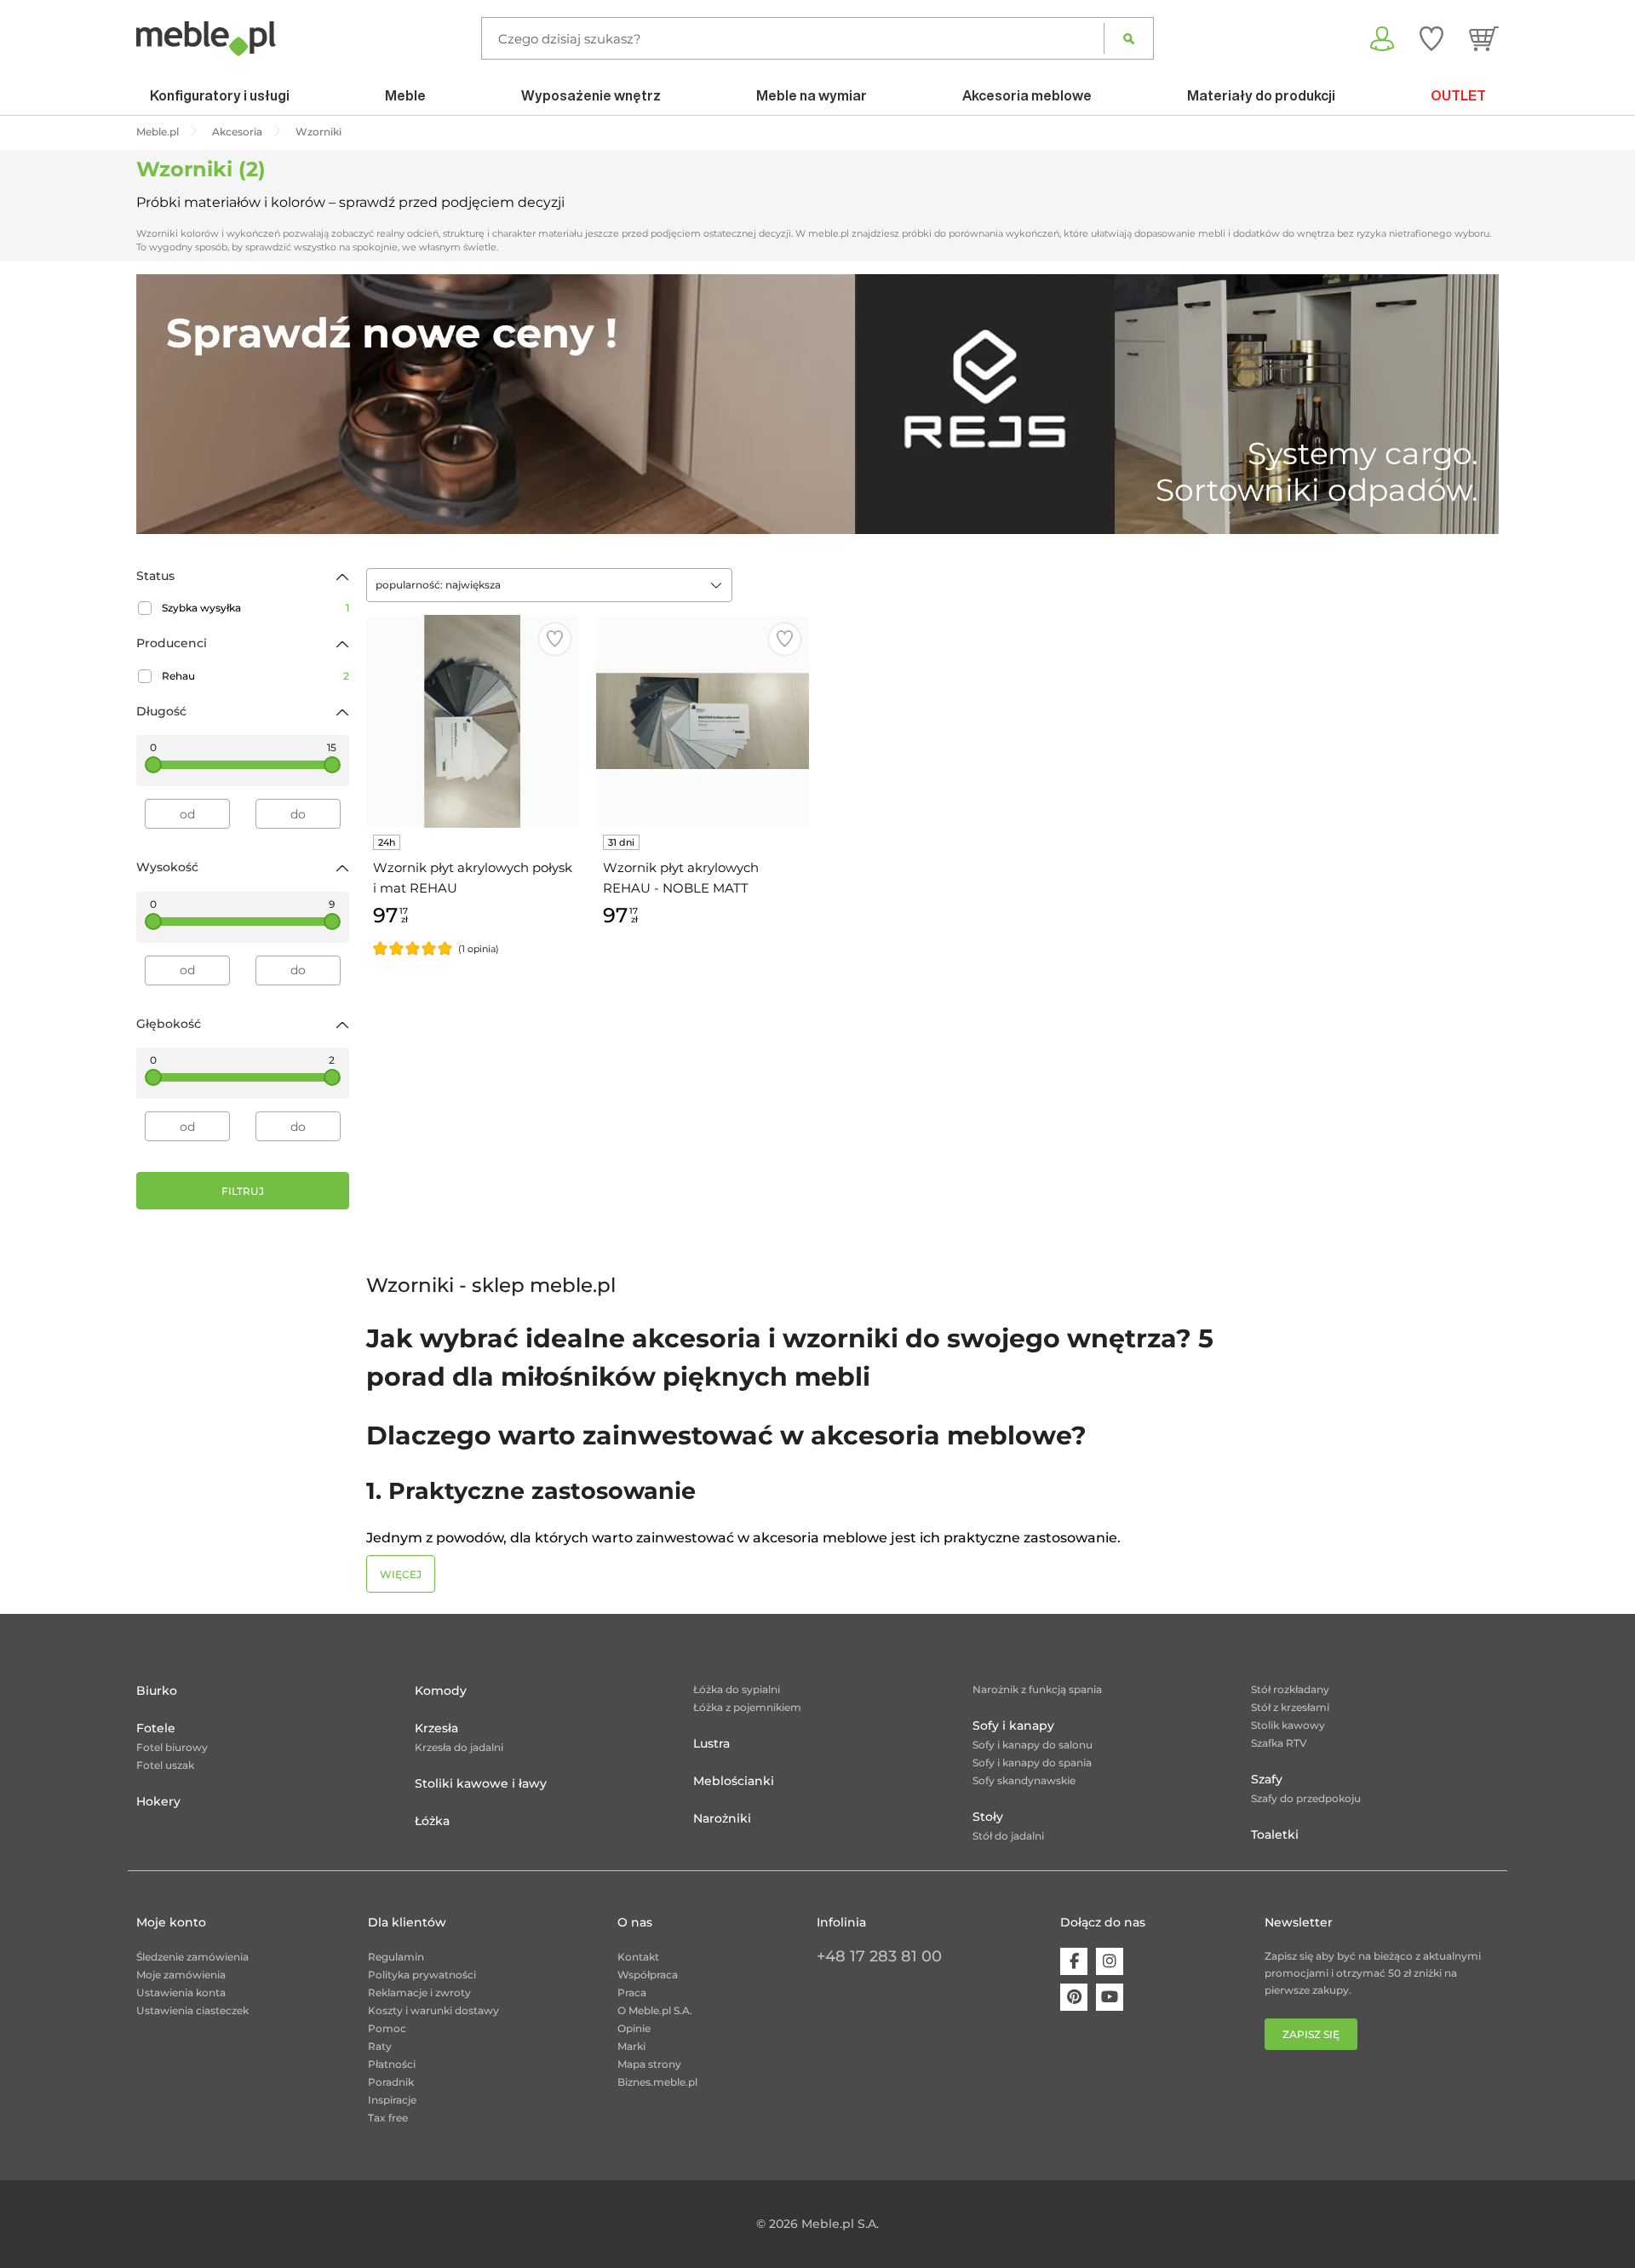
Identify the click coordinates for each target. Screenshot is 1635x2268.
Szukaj (1129, 38)
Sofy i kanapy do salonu (1033, 1745)
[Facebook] (1074, 1961)
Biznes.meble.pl (657, 2082)
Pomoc (387, 2028)
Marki (631, 2046)
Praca (632, 1992)
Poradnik (391, 2082)
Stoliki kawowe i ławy (481, 1783)
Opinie (634, 2028)
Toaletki (1275, 1834)
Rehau (255, 676)
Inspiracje (392, 2100)
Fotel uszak (165, 1765)
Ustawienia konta (181, 1992)
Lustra (711, 1743)
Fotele (156, 1728)
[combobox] (549, 585)
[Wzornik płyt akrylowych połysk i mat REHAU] (473, 721)
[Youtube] (1110, 1997)
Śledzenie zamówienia (192, 1957)
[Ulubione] (1431, 38)
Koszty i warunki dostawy (433, 2010)
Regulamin (396, 1957)
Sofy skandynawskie (1024, 1780)
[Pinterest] (1074, 1997)
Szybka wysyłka (255, 608)
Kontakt (638, 1957)
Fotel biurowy (172, 1747)
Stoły (988, 1817)
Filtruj (243, 1191)
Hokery (158, 1801)
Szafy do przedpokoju (1306, 1798)
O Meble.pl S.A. (655, 2010)
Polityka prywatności (422, 1975)
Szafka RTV (1279, 1743)
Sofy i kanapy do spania (1032, 1763)
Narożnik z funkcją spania (1037, 1689)
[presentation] (162, 404)
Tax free (388, 2118)
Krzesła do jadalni (459, 1747)
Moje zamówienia (181, 1975)
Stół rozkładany (1290, 1689)
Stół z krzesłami (1290, 1707)
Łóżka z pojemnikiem (747, 1707)
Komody (441, 1691)
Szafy (1267, 1779)
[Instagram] (1110, 1961)
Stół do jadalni (1008, 1836)
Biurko (157, 1691)
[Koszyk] (1484, 38)
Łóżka (432, 1821)
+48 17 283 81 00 (879, 1956)
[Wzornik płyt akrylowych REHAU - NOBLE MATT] (703, 721)
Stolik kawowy (1288, 1725)
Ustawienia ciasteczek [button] (192, 2010)
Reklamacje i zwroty (419, 1992)
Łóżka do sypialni (737, 1689)
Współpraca (648, 1975)
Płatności (392, 2064)
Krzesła (436, 1728)
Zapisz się (1311, 2034)
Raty (380, 2046)
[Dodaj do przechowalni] (555, 639)
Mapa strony (649, 2064)
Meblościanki (734, 1781)
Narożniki (722, 1818)
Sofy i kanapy (1013, 1725)
